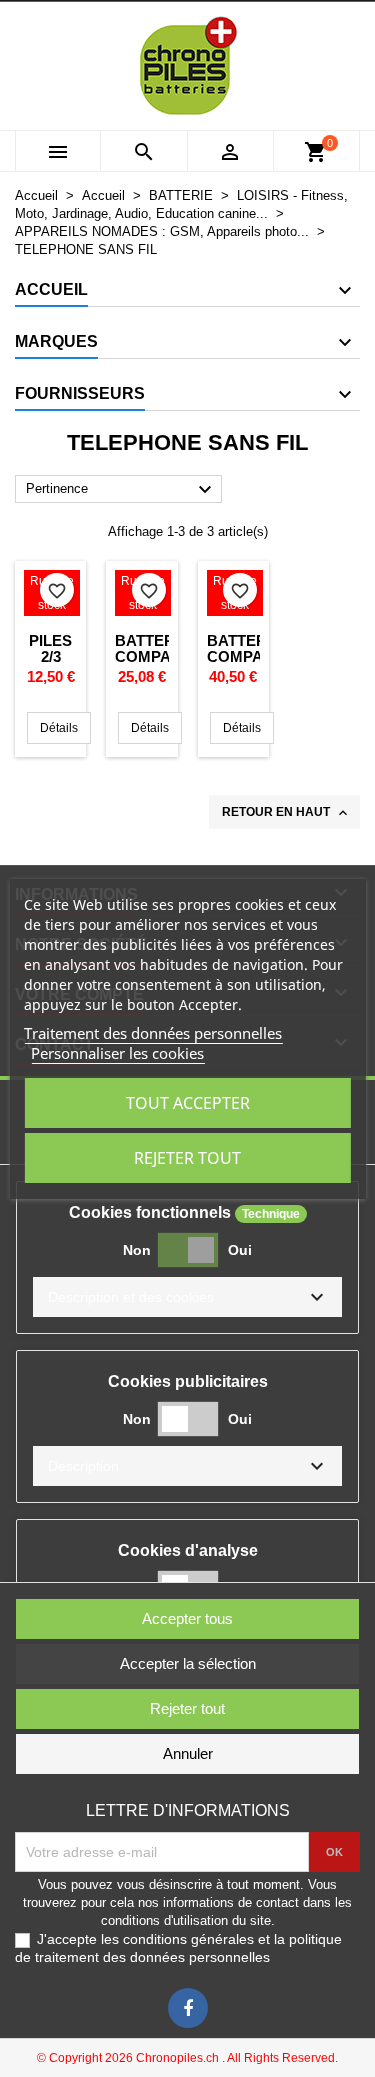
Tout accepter (188, 1103)
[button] (187, 1297)
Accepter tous (187, 1618)
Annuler (188, 1753)
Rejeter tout (187, 1158)
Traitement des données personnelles (153, 1033)
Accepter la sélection (188, 1663)
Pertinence (121, 490)
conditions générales (188, 1939)
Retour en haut (286, 813)
